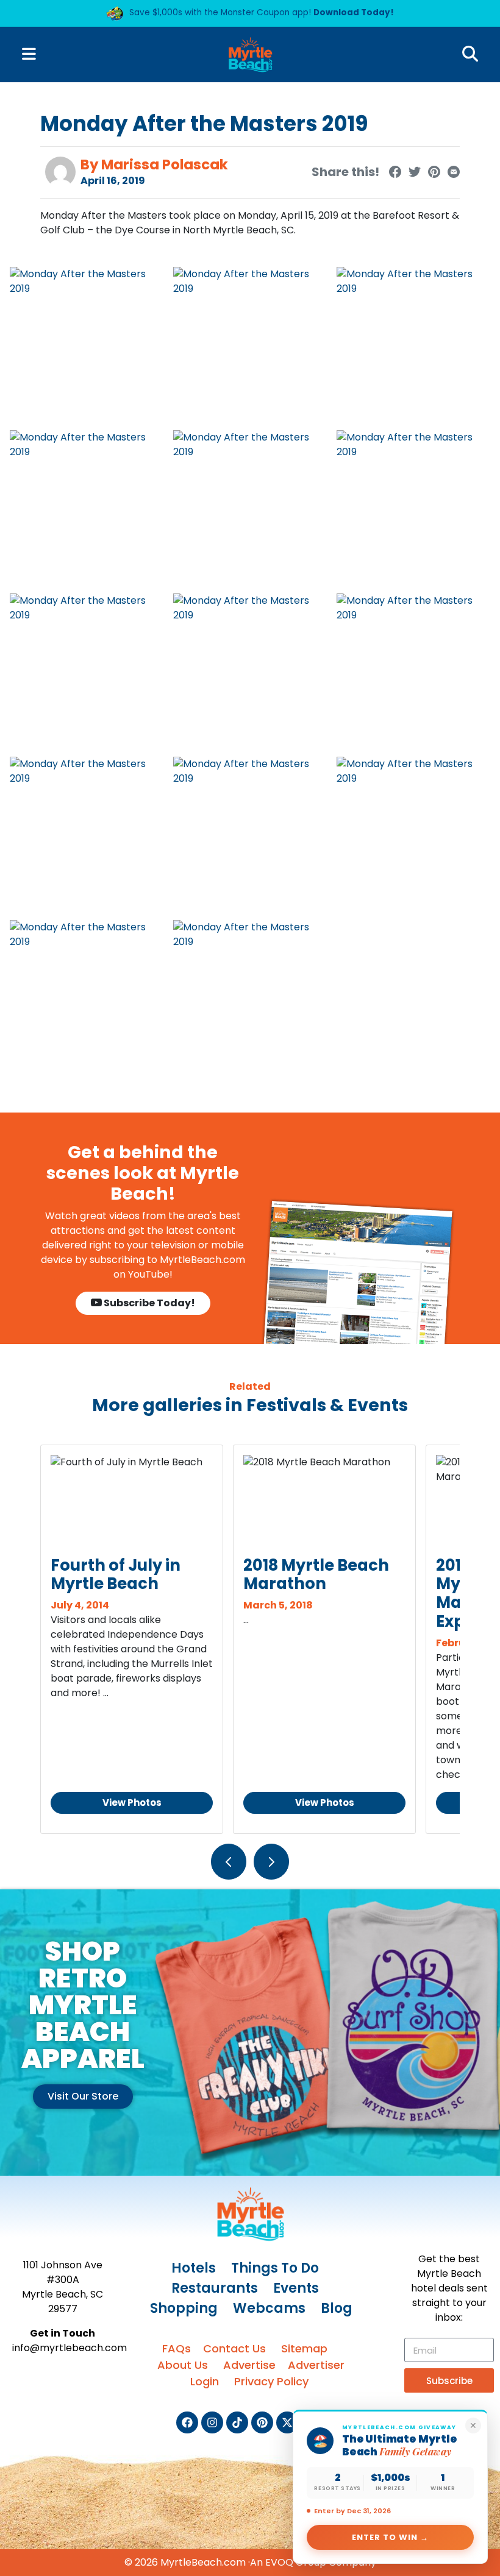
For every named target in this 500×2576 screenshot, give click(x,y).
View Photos (132, 1803)
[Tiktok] (237, 2422)
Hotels (194, 2268)
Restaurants (215, 2288)
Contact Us (234, 2348)
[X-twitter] (287, 2422)
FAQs (177, 2348)
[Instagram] (212, 2422)
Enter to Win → (391, 2537)
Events (296, 2288)
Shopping (184, 2308)
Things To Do (275, 2268)
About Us (183, 2365)
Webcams (269, 2308)
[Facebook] (187, 2422)
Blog (337, 2308)
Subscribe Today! (148, 1303)
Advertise (249, 2365)
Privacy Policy (271, 2381)
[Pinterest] (262, 2422)
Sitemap (304, 2348)
